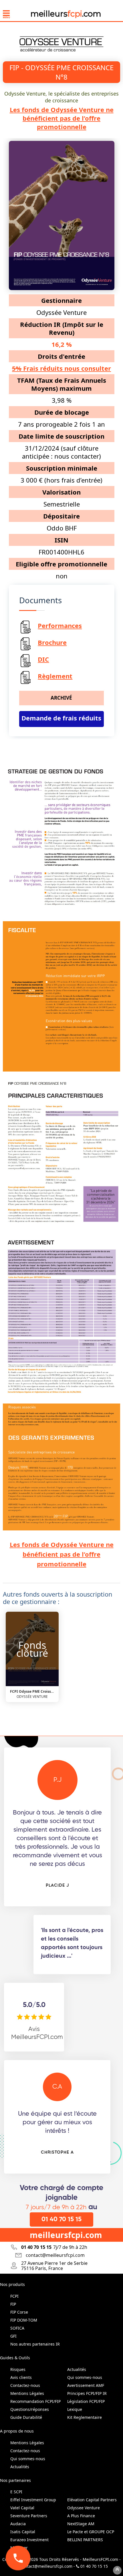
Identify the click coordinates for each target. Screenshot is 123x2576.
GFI (13, 2336)
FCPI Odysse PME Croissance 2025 (32, 1691)
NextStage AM (81, 2524)
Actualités (77, 2369)
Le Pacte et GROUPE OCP (91, 2532)
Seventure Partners (29, 2516)
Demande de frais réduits (61, 718)
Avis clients (21, 2377)
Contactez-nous (25, 2385)
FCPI (14, 2296)
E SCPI (16, 2492)
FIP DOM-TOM (24, 2320)
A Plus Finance (81, 2516)
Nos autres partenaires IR (35, 2344)
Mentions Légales (27, 2393)
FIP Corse (19, 2312)
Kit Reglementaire (85, 2417)
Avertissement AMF (86, 2385)
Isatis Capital (23, 2532)
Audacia (18, 2524)
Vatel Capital (22, 2508)
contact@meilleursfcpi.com (46, 2566)
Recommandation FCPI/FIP (35, 2401)
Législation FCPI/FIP (86, 2401)
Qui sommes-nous (85, 2377)
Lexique (75, 2409)
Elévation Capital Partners (92, 2500)
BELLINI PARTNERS (85, 2540)
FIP (13, 2304)
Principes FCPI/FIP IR (87, 2393)
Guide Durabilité (26, 2417)
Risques (18, 2369)
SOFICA (17, 2328)
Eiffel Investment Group (33, 2500)
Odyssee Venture (84, 2508)
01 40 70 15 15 (61, 2219)
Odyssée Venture (32, 1697)
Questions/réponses (30, 2409)
